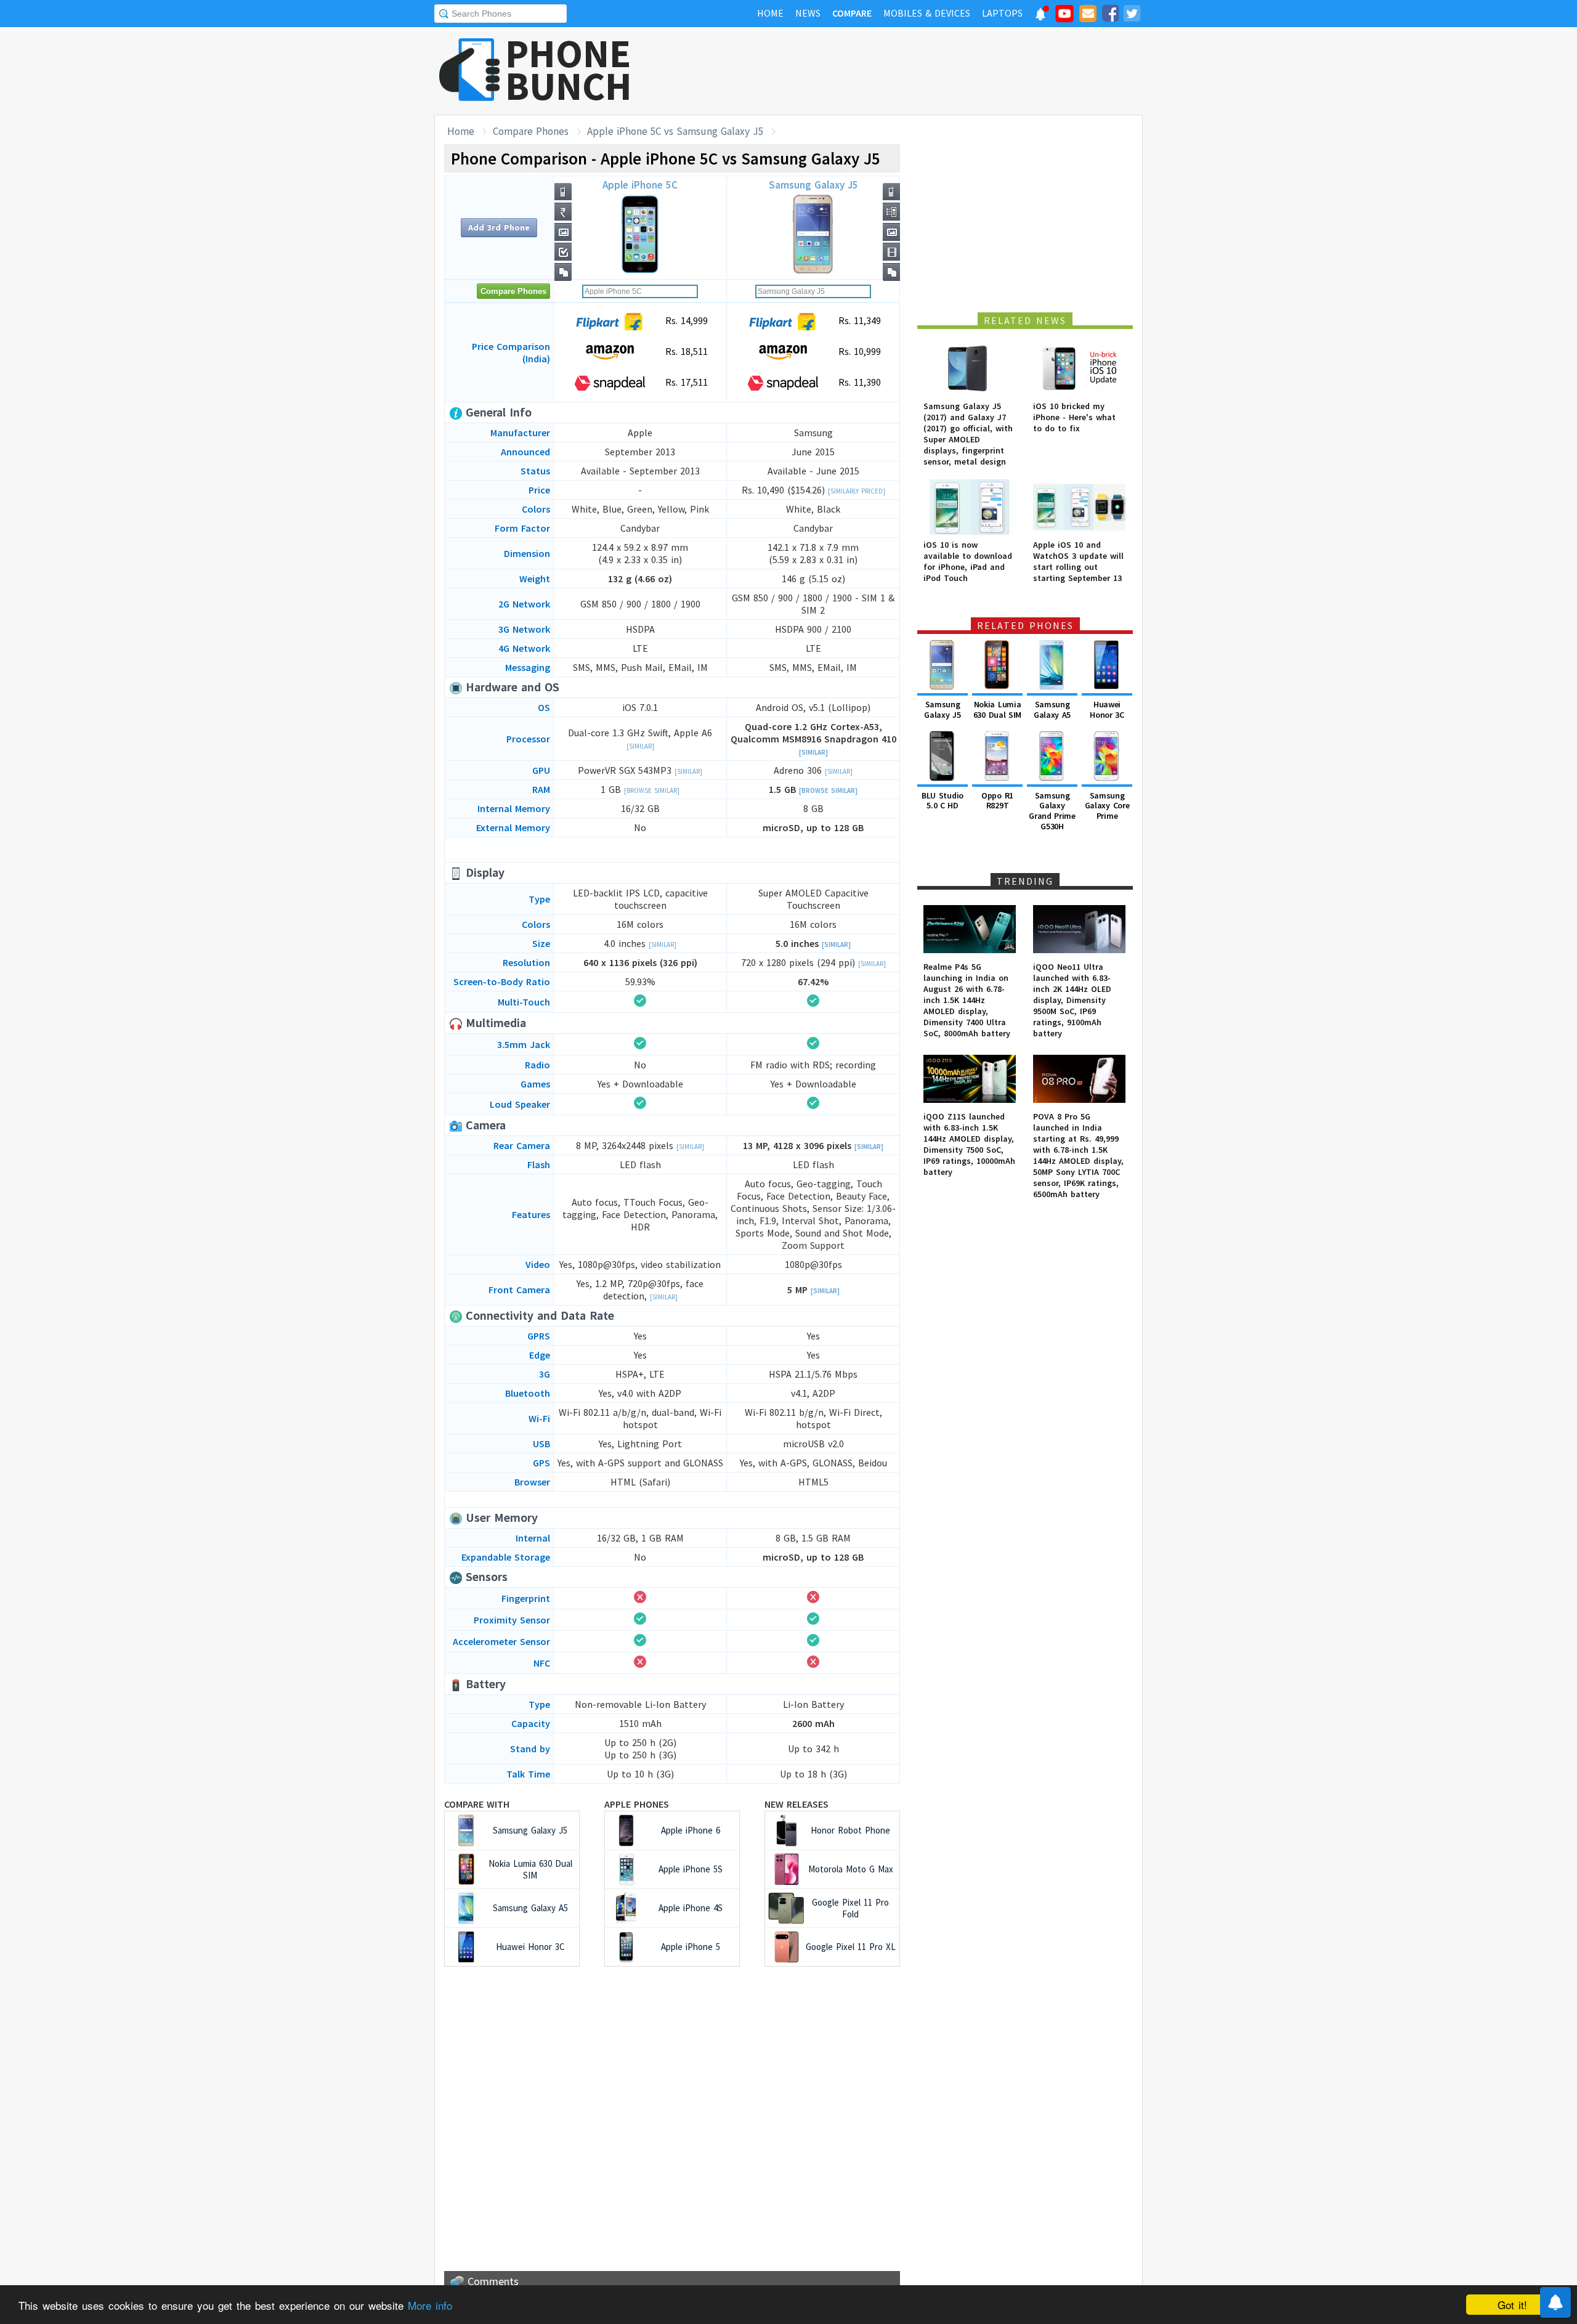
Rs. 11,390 (858, 382)
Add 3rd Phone (499, 227)
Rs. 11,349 (858, 320)
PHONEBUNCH (569, 70)
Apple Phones (637, 1804)
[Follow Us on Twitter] (1132, 15)
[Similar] (640, 746)
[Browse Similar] (652, 790)
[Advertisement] (918, 71)
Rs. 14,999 (685, 320)
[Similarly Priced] (857, 491)
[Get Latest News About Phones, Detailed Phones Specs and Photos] (470, 71)
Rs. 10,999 (858, 351)
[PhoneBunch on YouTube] (1064, 17)
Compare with (477, 1804)
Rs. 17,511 (685, 382)
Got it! (1512, 2305)
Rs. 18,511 (685, 351)
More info (430, 2305)
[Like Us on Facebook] (1110, 15)
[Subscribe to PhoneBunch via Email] (1088, 15)
